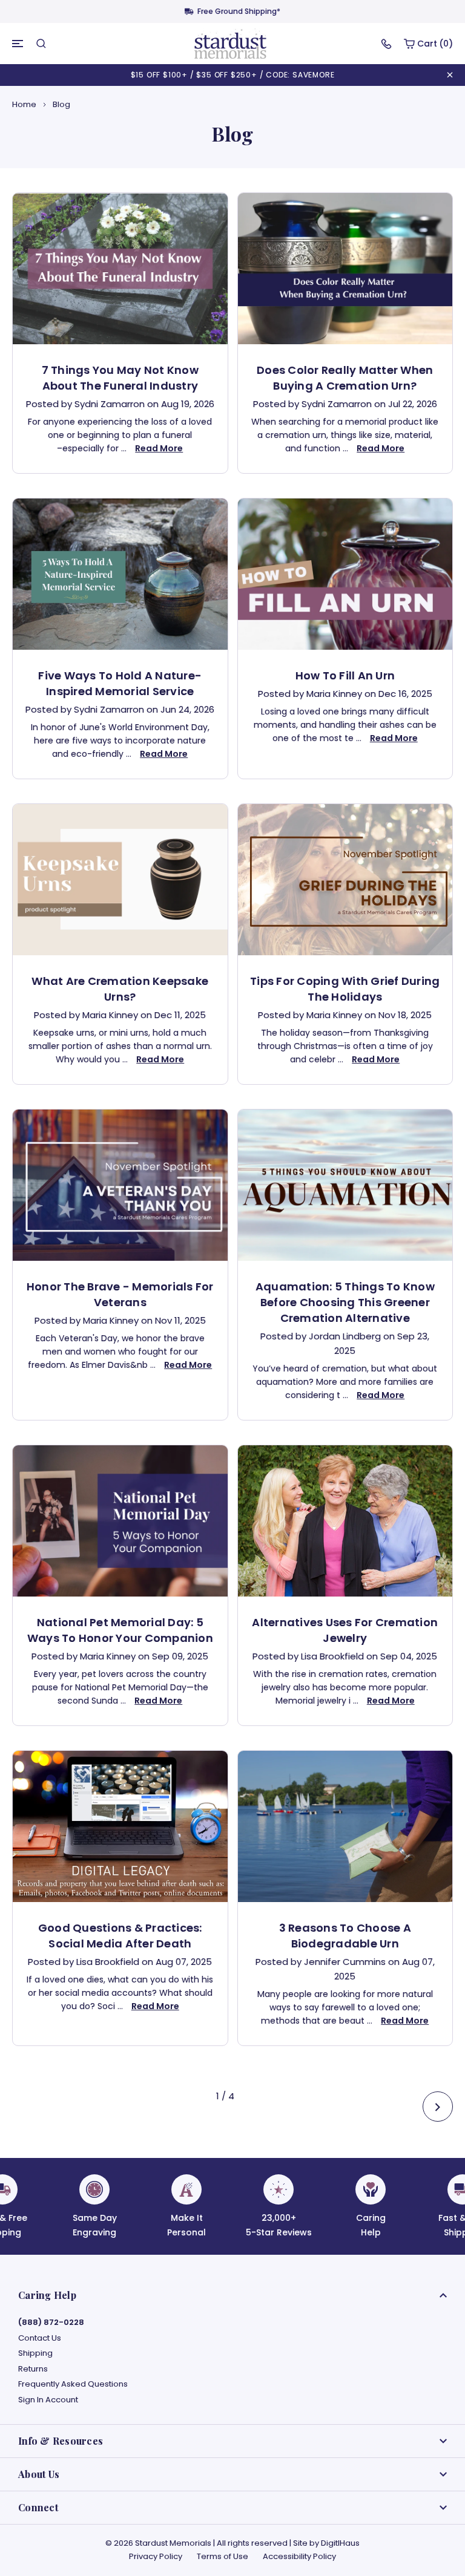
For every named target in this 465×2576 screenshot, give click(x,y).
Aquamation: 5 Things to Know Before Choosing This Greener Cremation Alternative (345, 1302)
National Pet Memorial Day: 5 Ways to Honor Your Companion (120, 1630)
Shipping (35, 2353)
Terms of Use (223, 2556)
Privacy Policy (156, 2556)
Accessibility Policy (299, 2556)
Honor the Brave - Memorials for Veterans (120, 1294)
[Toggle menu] (18, 44)
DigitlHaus (340, 2543)
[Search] (41, 44)
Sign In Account (48, 2400)
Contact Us (40, 2338)
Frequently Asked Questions (73, 2384)
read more (159, 448)
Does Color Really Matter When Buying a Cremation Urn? (345, 378)
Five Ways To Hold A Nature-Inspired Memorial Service (120, 683)
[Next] (438, 2107)
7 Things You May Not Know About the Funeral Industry (120, 378)
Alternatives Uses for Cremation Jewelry (345, 1630)
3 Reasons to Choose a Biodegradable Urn (345, 1936)
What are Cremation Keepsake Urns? (120, 989)
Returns (33, 2369)
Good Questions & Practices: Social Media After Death (120, 1936)
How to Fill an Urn (345, 675)
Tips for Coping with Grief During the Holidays (345, 989)
